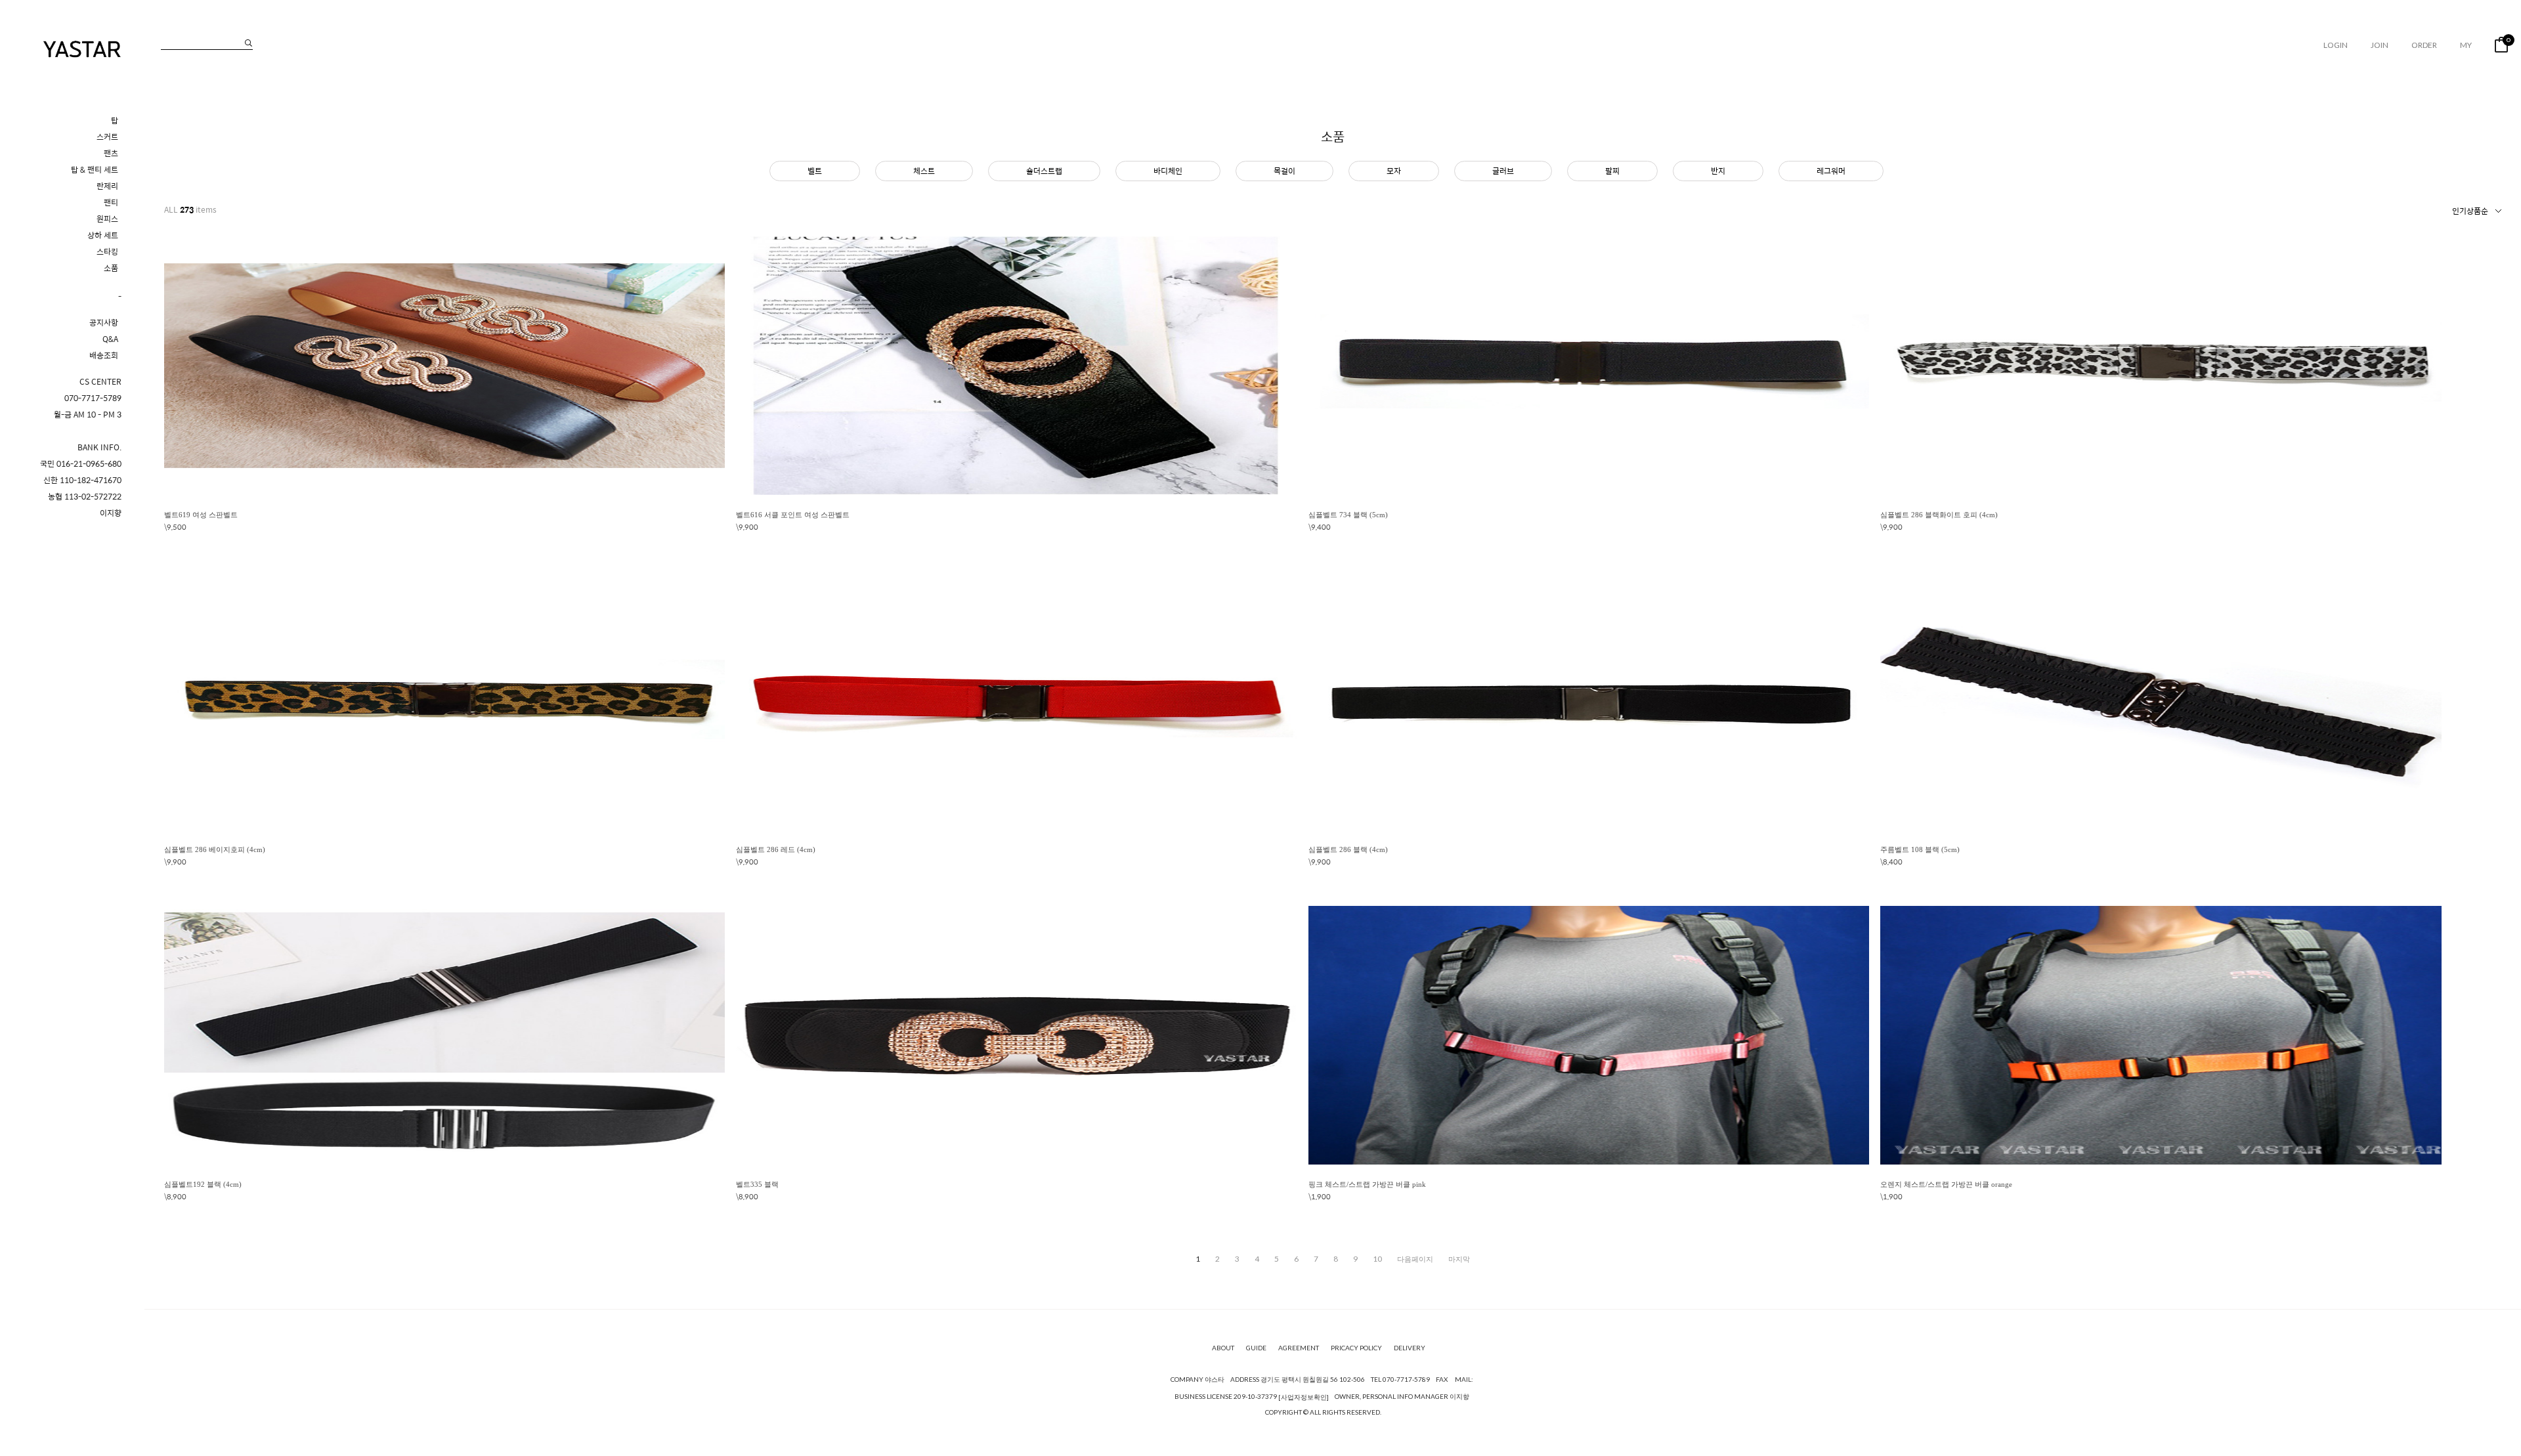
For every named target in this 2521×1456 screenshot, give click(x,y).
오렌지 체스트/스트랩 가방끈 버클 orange (1946, 1184)
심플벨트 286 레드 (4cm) (776, 849)
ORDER (2424, 45)
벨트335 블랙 (757, 1184)
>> (1459, 1259)
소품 (111, 268)
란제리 (107, 186)
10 (1377, 1259)
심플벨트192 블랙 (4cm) (203, 1184)
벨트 (815, 171)
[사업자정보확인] (1304, 1397)
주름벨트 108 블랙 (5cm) (1920, 849)
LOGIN (2336, 45)
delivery (1410, 1348)
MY (2466, 45)
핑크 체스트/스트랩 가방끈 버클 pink (1367, 1184)
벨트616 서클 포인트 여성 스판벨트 (793, 515)
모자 (1394, 171)
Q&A (110, 339)
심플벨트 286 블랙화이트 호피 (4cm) (1939, 515)
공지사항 (104, 323)
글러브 (1503, 171)
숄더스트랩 (1044, 171)
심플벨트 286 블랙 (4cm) (1348, 849)
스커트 (107, 137)
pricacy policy (1356, 1348)
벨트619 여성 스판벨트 (201, 515)
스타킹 (107, 252)
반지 (1718, 171)
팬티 (111, 203)
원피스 (107, 219)
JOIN (2380, 45)
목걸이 (1284, 171)
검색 (248, 43)
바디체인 (1168, 171)
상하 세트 (103, 235)
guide (1256, 1348)
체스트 (924, 171)
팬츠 (111, 153)
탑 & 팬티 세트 (95, 170)
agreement (1299, 1348)
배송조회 (104, 355)
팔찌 (1612, 171)
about (1223, 1348)
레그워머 (1831, 171)
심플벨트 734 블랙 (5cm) (1348, 515)
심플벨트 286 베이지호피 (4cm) (215, 849)
